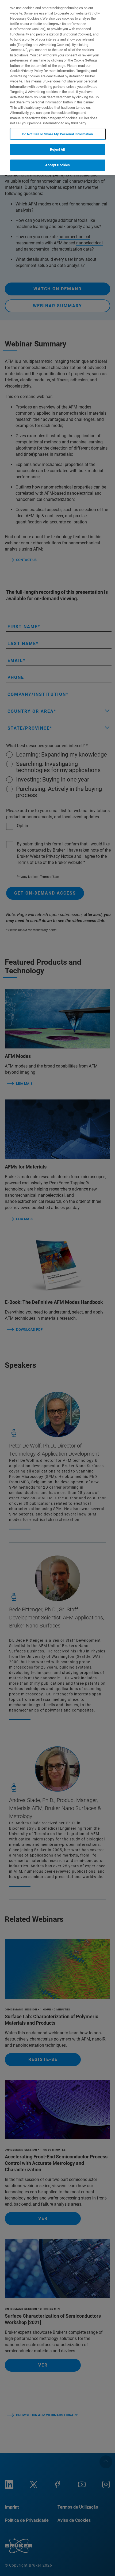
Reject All (57, 149)
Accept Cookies (58, 165)
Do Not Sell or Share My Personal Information (58, 134)
